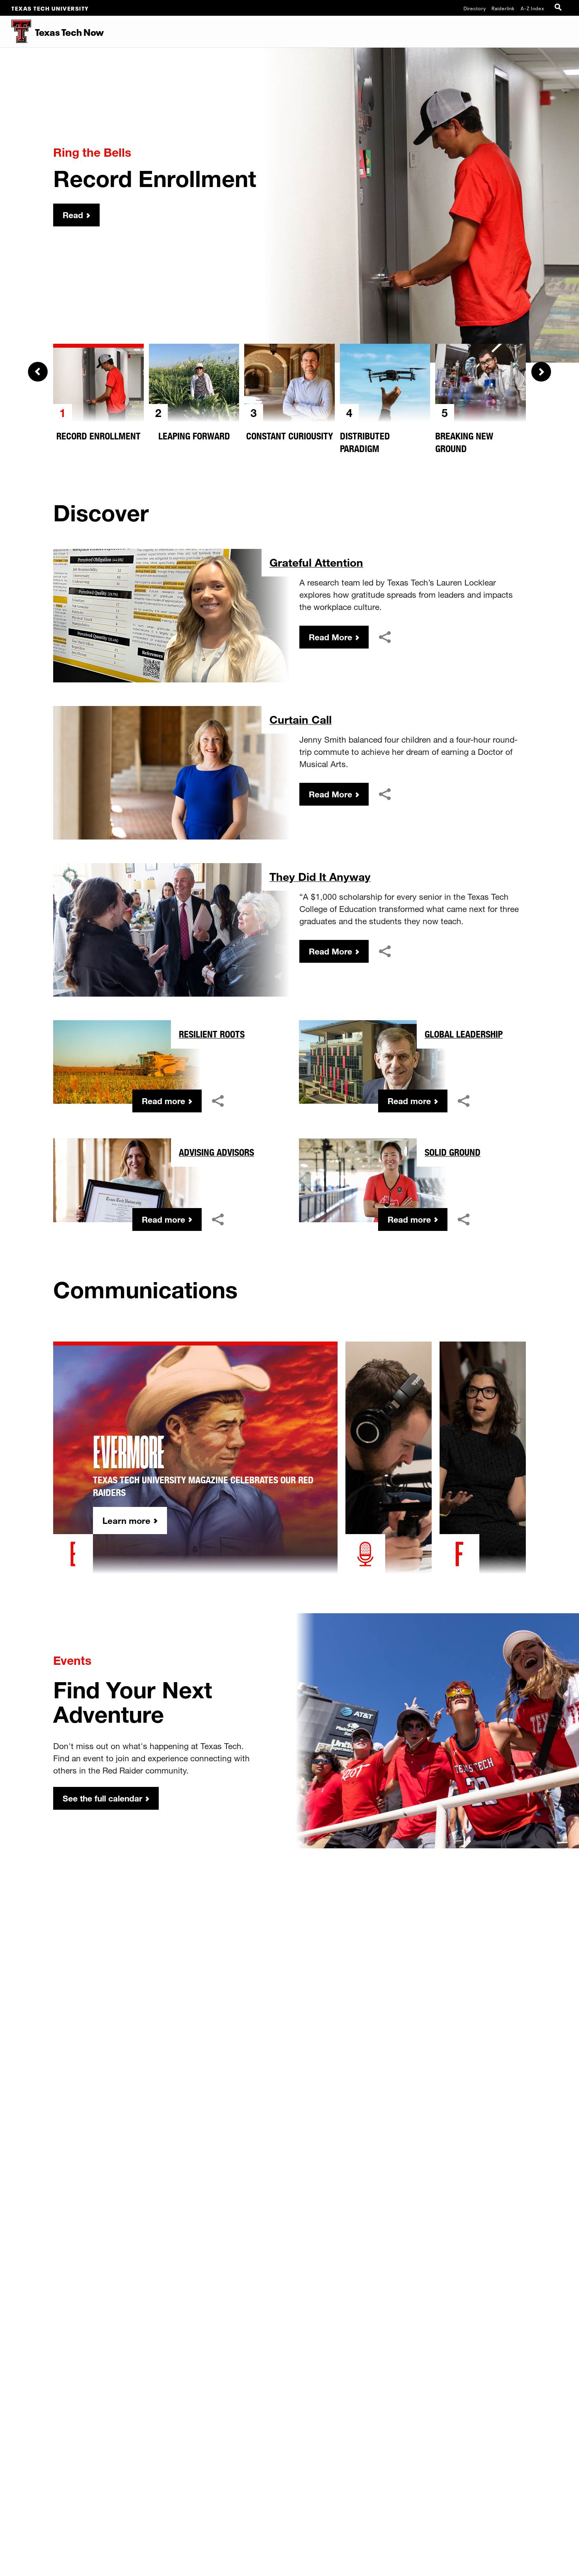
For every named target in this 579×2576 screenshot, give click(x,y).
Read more (163, 1101)
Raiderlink (503, 8)
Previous (38, 372)
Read (73, 215)
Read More (330, 637)
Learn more (126, 1521)
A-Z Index (533, 8)
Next (541, 372)
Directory (475, 8)
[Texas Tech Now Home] (16, 32)
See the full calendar (102, 1798)
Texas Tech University (50, 8)
